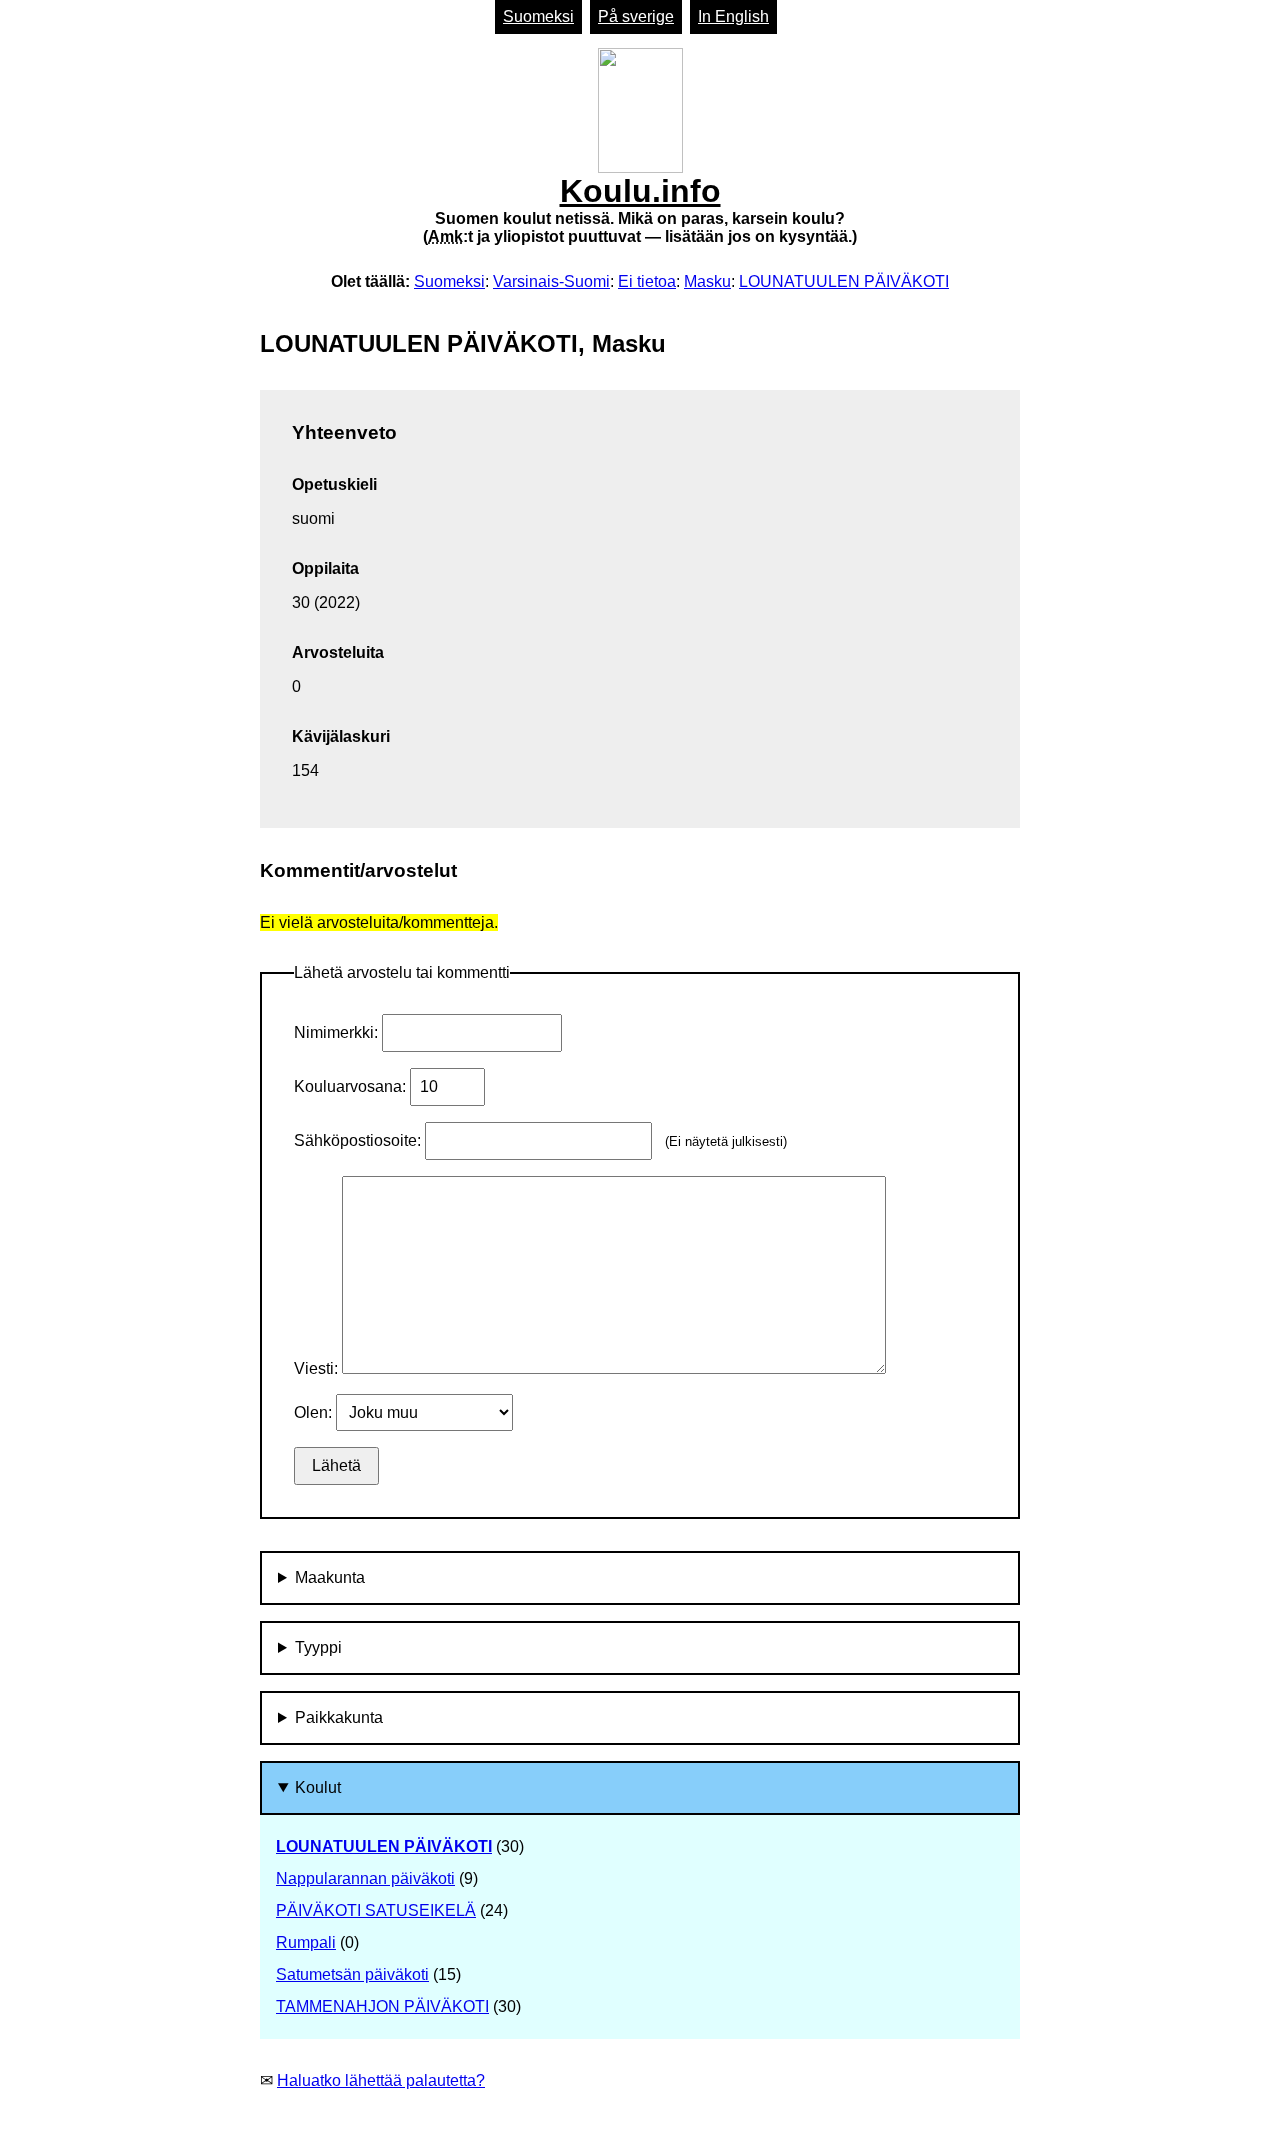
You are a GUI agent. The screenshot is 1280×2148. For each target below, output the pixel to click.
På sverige (636, 16)
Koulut (318, 1787)
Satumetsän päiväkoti (352, 1974)
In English (733, 16)
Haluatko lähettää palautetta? (381, 2080)
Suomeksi (538, 16)
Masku (707, 281)
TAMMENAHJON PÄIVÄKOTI (382, 2006)
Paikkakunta (339, 1717)
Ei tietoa (647, 281)
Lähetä (336, 1465)
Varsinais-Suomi (551, 281)
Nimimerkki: (338, 1032)
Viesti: (318, 1368)
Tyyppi (318, 1647)
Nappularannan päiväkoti (365, 1878)
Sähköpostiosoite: (359, 1140)
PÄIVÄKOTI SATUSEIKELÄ (376, 1910)
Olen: (315, 1412)
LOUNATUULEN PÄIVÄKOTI (844, 281)
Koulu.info (640, 209)
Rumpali (306, 1942)
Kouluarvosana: (352, 1086)
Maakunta (330, 1577)
